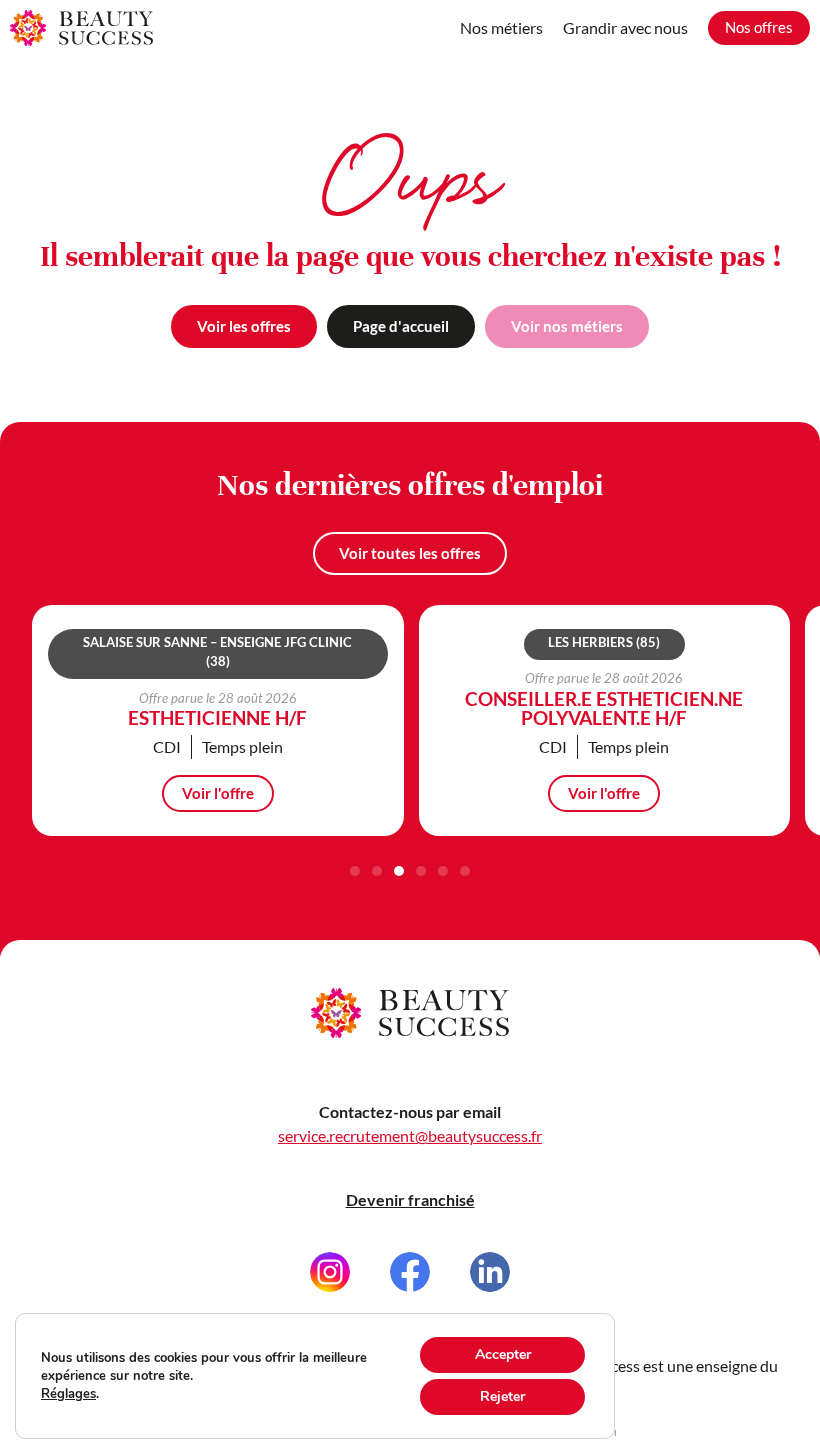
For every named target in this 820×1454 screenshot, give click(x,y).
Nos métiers (501, 27)
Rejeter (502, 1396)
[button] (355, 871)
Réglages (68, 1394)
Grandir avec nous (625, 27)
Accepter (503, 1354)
